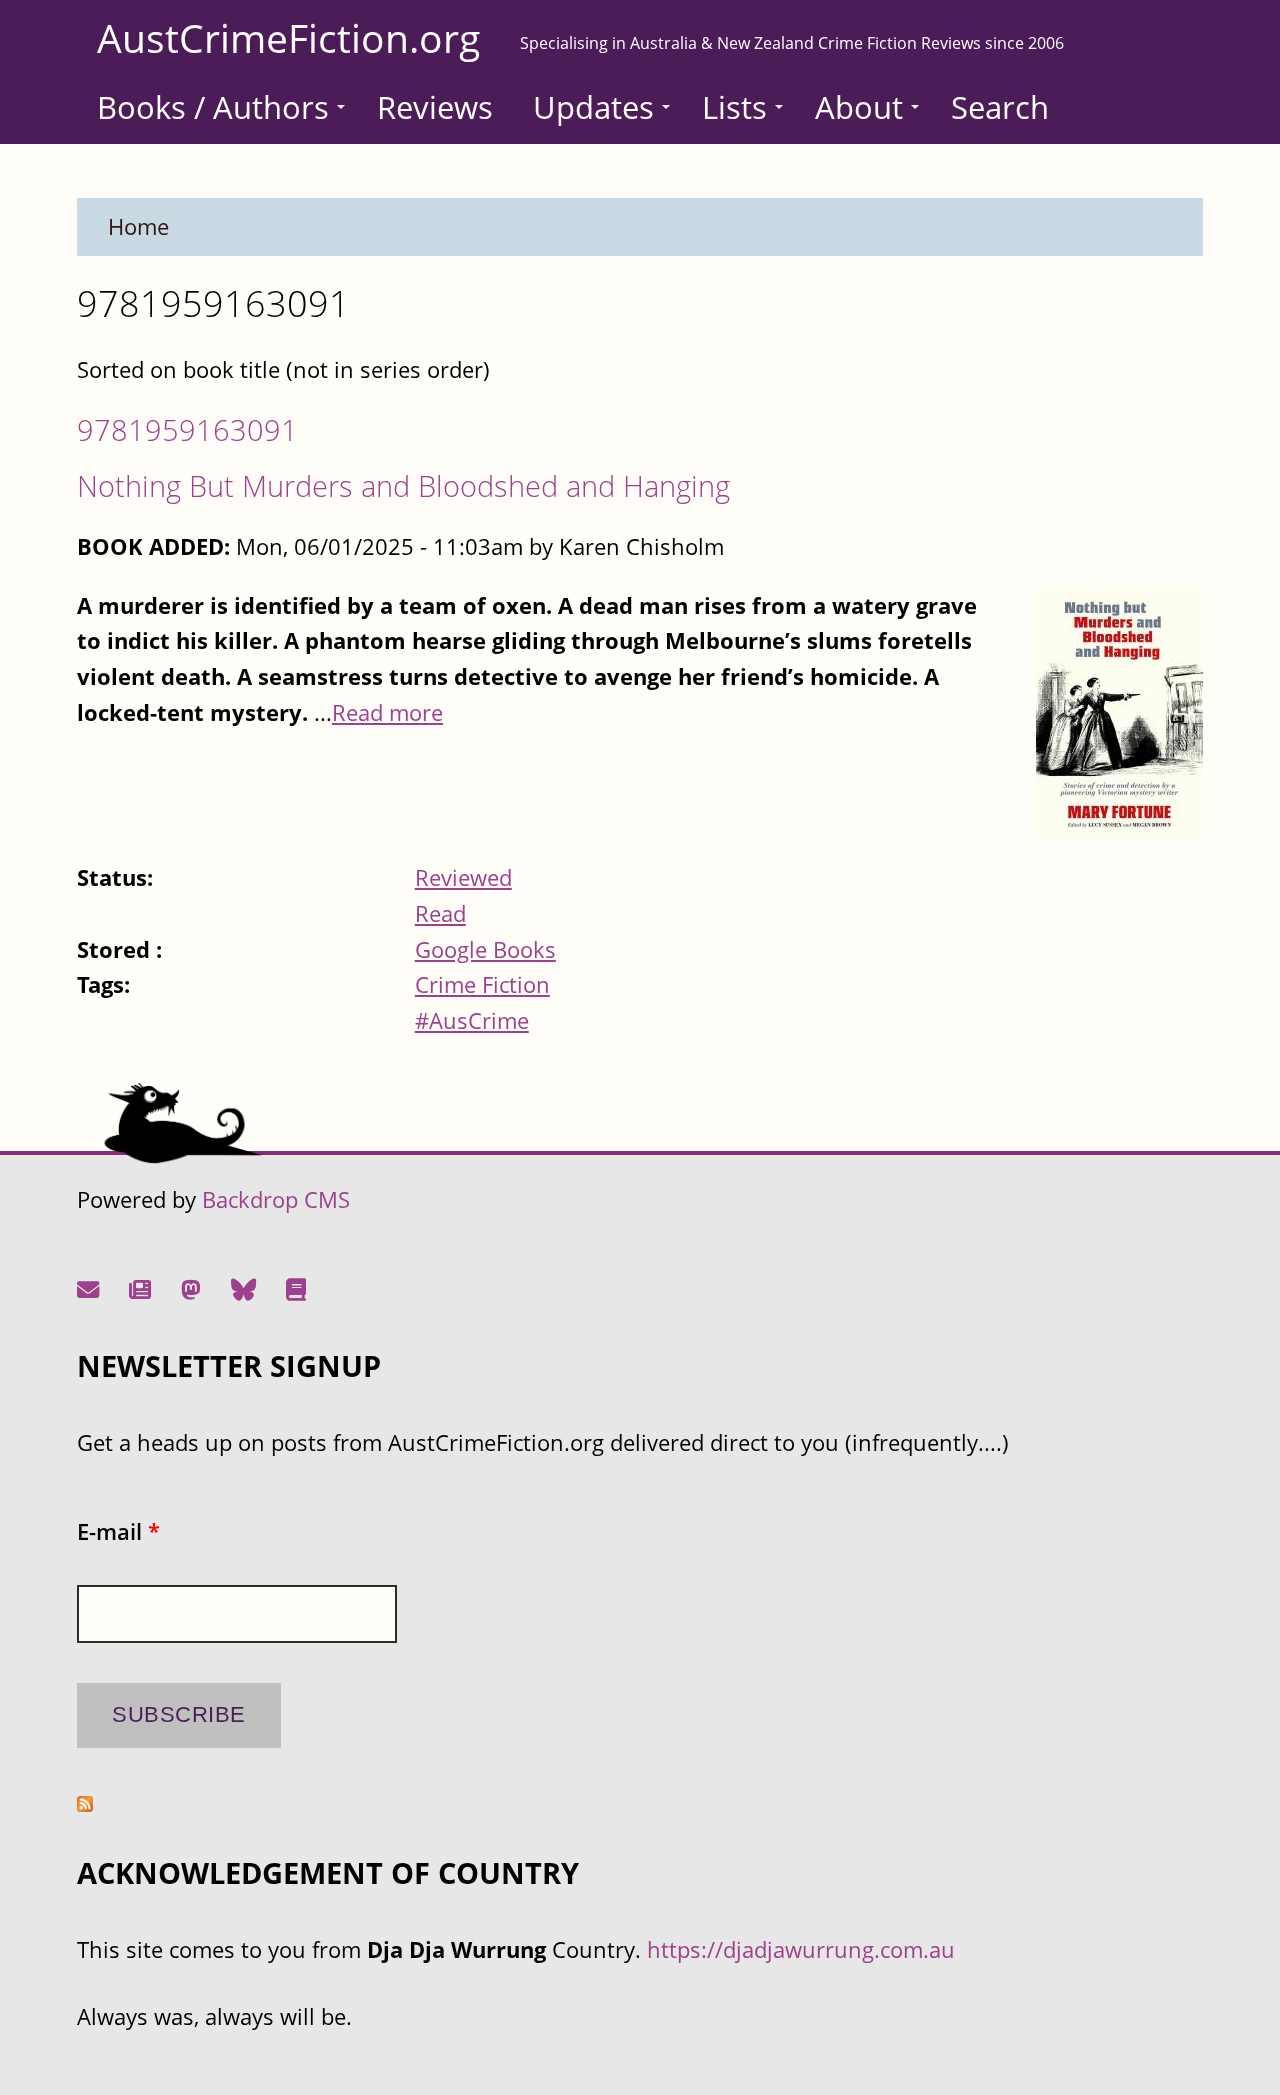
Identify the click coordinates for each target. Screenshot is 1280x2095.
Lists (734, 107)
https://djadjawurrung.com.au (801, 1949)
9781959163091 (187, 429)
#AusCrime (472, 1020)
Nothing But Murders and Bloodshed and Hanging (403, 485)
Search (1000, 107)
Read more (387, 712)
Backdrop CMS (276, 1199)
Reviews (435, 107)
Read (440, 913)
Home (138, 226)
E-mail (118, 1531)
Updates (593, 107)
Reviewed (463, 877)
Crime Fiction (482, 984)
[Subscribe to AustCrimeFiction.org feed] (85, 1803)
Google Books (485, 949)
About (859, 107)
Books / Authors (213, 107)
